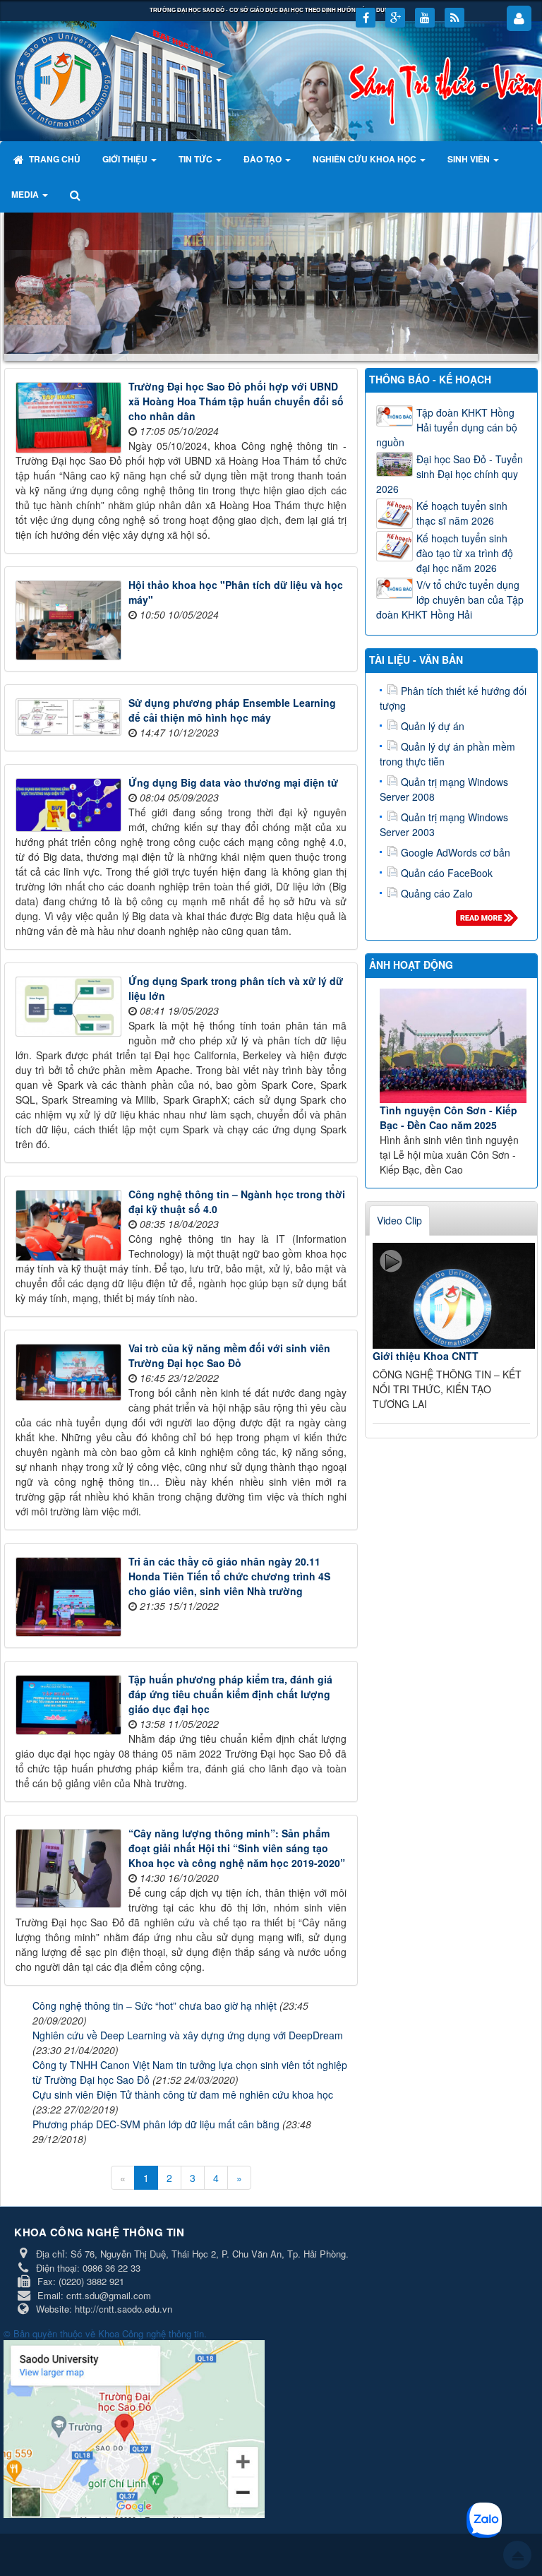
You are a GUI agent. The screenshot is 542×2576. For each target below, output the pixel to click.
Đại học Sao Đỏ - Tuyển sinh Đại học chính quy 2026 (450, 474)
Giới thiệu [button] (126, 159)
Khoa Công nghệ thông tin (151, 2333)
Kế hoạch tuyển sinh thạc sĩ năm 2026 (462, 513)
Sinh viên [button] (470, 159)
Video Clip (399, 1220)
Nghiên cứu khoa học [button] (366, 159)
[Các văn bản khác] (489, 922)
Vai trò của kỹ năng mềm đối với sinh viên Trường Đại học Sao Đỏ (229, 1355)
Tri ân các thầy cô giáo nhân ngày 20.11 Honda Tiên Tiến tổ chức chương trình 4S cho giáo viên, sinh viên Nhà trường (229, 1576)
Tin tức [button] (197, 159)
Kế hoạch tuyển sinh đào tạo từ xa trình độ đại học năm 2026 (465, 553)
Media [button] (26, 194)
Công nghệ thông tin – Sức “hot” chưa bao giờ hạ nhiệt (155, 2005)
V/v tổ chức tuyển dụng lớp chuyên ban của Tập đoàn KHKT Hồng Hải (450, 600)
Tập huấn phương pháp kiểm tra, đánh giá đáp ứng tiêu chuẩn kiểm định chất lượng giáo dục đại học (230, 1694)
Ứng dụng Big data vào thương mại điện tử (233, 782)
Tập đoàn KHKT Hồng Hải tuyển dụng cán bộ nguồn (447, 427)
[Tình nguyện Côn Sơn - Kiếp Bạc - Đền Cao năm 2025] (453, 1046)
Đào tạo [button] (264, 159)
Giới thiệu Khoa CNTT (426, 1356)
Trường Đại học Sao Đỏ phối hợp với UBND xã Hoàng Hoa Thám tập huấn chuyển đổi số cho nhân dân (236, 401)
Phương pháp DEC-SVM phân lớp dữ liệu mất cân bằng (156, 2124)
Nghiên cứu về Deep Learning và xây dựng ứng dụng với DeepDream (188, 2035)
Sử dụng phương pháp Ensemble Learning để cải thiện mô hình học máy (232, 710)
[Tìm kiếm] (77, 194)
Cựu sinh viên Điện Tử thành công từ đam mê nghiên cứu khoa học (183, 2094)
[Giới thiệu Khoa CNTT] (454, 1296)
